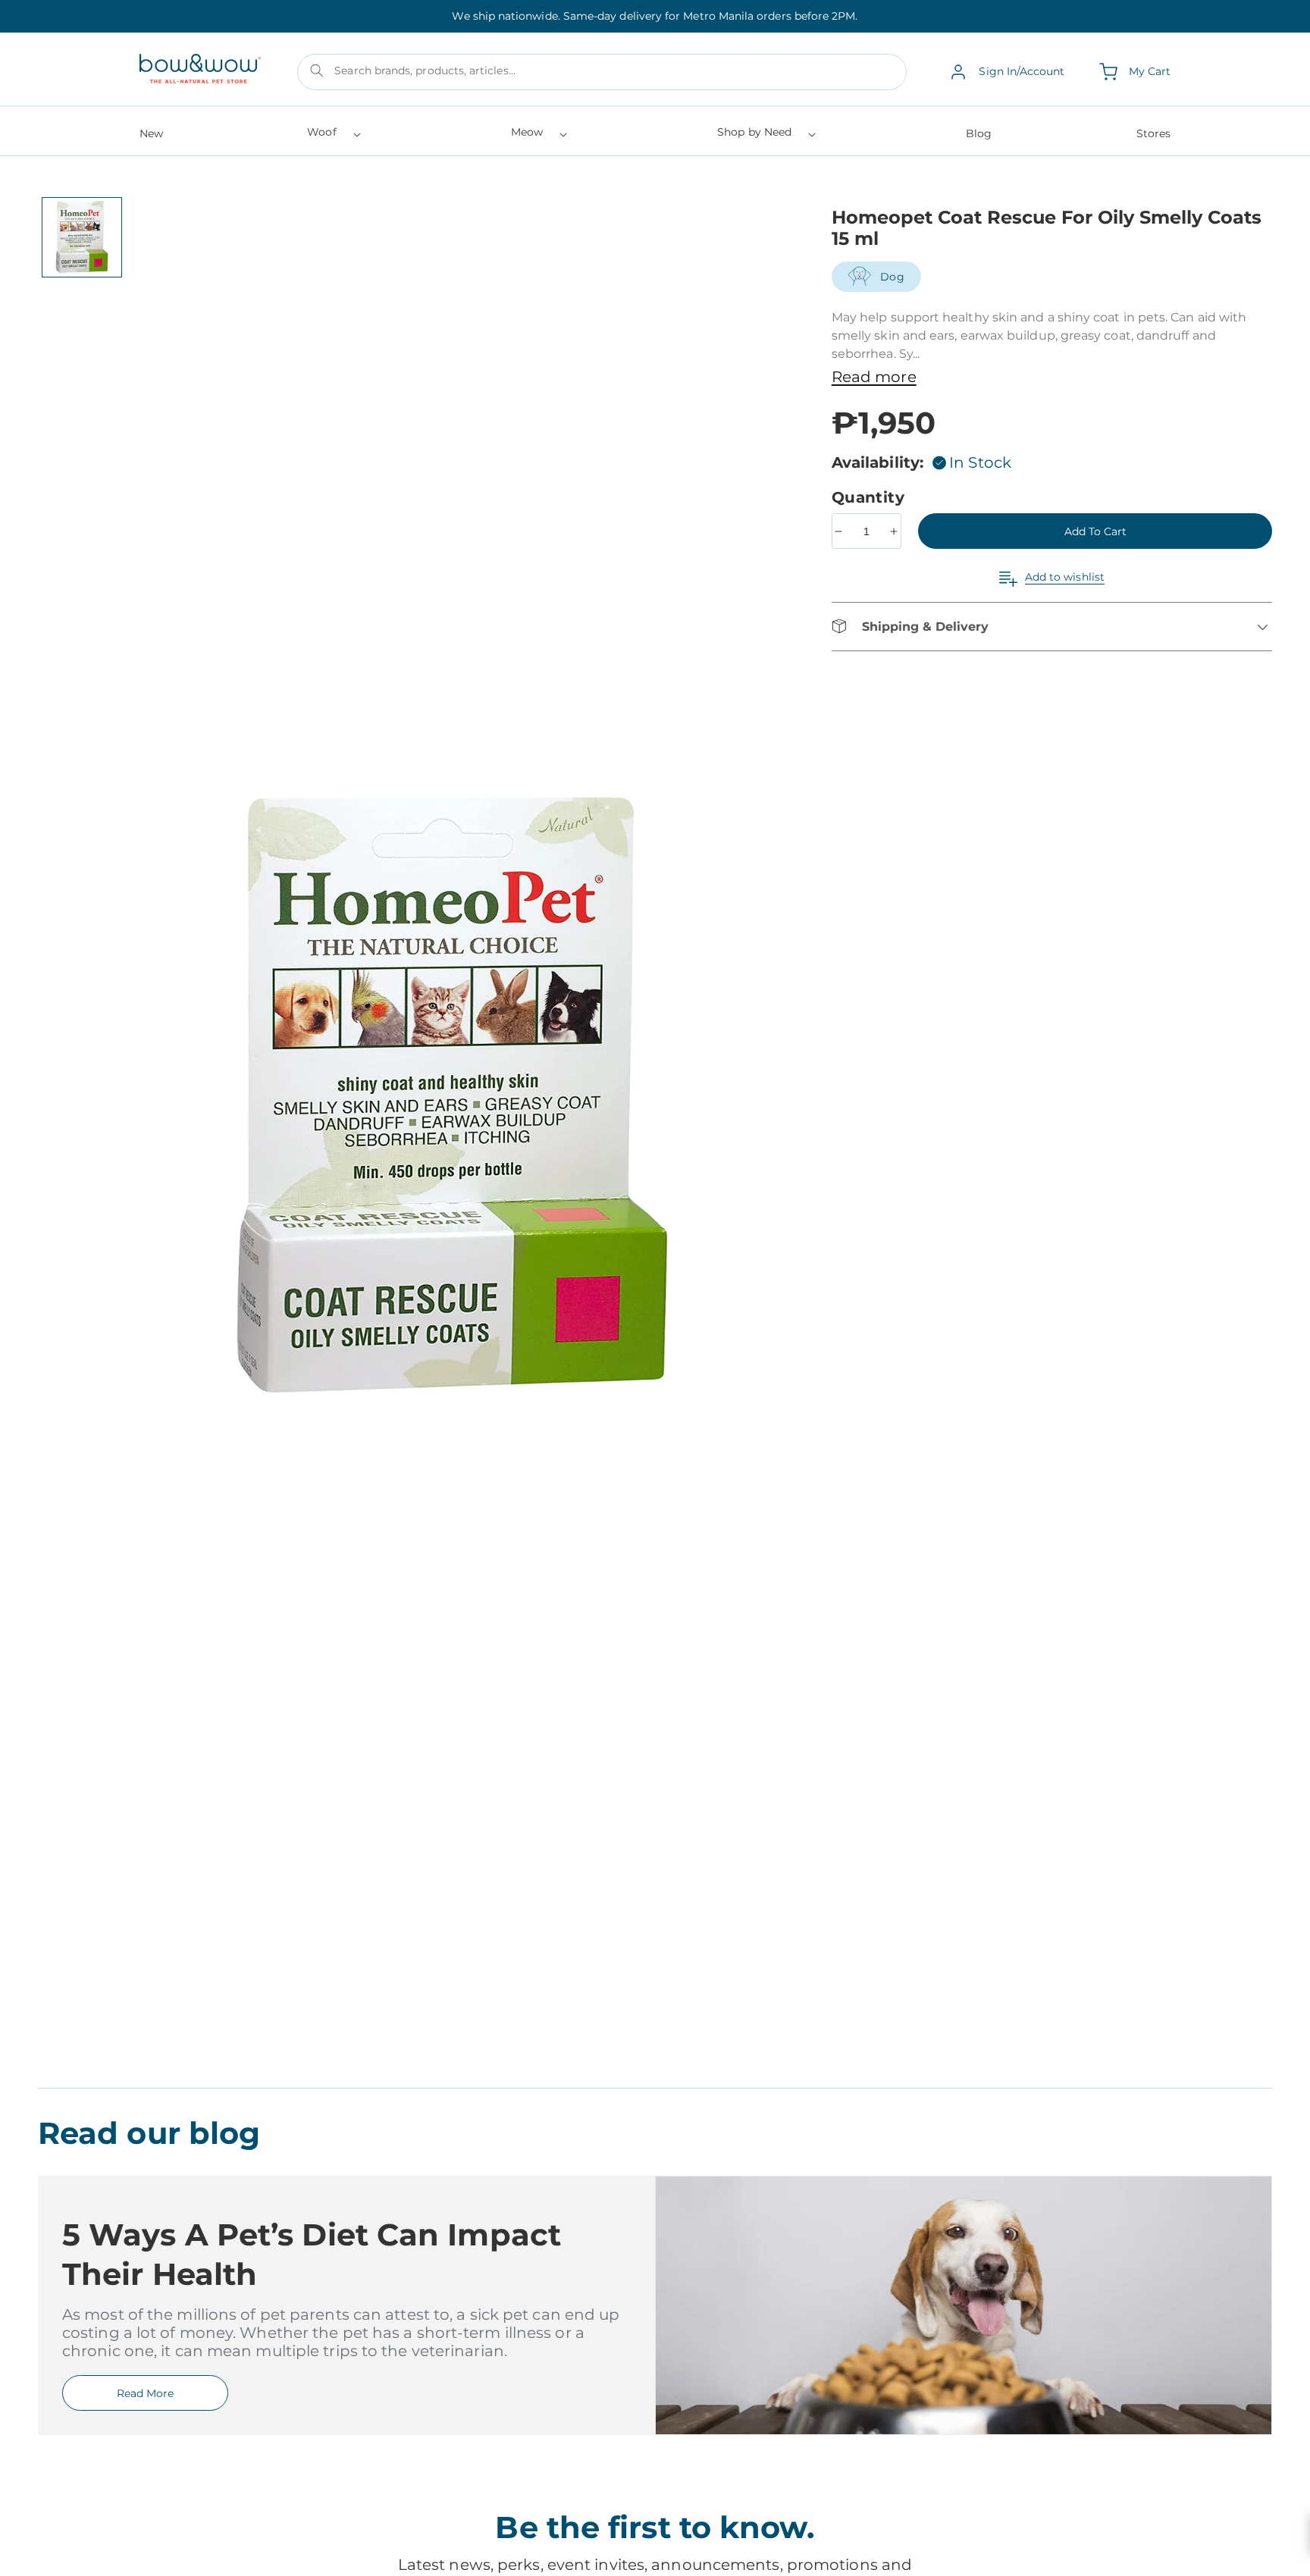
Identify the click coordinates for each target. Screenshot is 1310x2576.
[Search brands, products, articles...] (317, 71)
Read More (145, 2393)
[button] (332, 137)
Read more (874, 377)
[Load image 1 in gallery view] (82, 237)
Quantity (871, 497)
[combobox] (602, 72)
